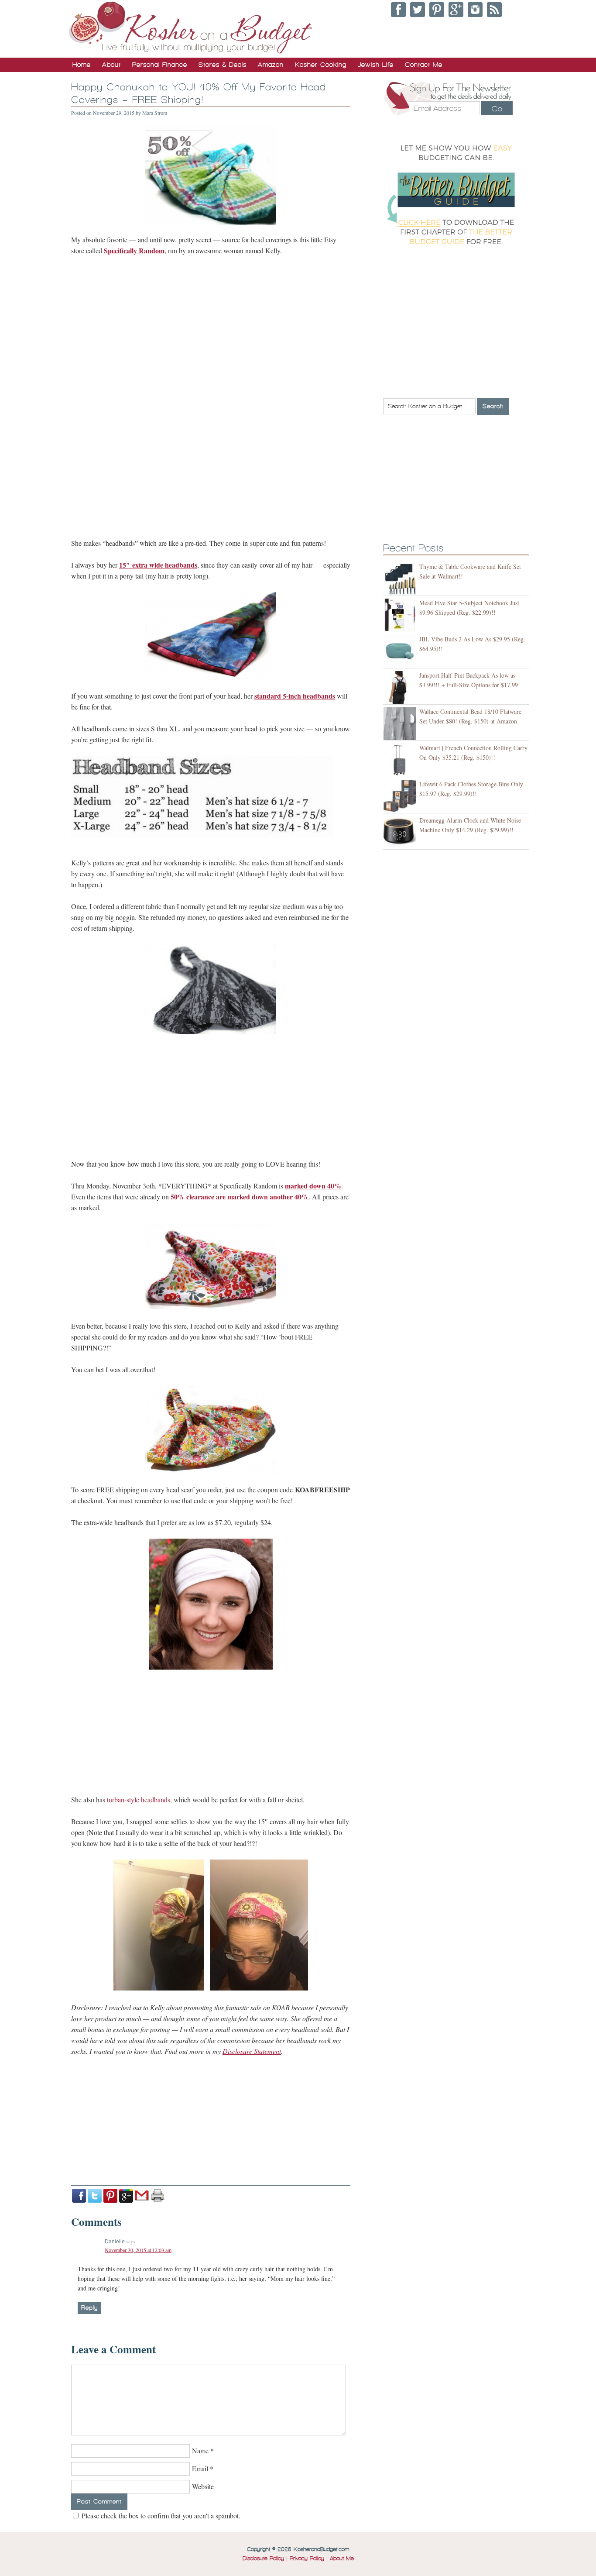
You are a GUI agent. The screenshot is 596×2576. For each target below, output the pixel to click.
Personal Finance (160, 65)
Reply (89, 2308)
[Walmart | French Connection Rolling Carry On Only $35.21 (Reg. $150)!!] (401, 760)
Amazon (271, 65)
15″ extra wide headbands (158, 565)
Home (82, 65)
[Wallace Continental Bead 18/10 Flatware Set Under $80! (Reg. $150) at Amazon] (401, 724)
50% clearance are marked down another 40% (240, 1197)
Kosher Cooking (321, 65)
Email (200, 2468)
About (111, 65)
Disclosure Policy (263, 2559)
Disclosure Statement (252, 2051)
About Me (342, 2559)
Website (203, 2486)
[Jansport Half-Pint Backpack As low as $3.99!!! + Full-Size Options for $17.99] (401, 687)
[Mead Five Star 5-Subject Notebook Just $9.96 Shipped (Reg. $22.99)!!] (401, 615)
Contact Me (424, 65)
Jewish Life (376, 65)
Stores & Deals (223, 65)
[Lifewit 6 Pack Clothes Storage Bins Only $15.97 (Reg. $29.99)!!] (401, 796)
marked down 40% (313, 1186)
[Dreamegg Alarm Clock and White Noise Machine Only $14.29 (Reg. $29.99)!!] (401, 832)
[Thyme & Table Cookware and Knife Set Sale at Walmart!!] (401, 579)
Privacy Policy (307, 2559)
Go (497, 109)
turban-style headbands (139, 1799)
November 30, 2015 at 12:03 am (138, 2250)
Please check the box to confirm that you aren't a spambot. (160, 2516)
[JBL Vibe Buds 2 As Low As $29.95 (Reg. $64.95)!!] (401, 651)
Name (200, 2450)
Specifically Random (134, 250)
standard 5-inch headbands (295, 696)
